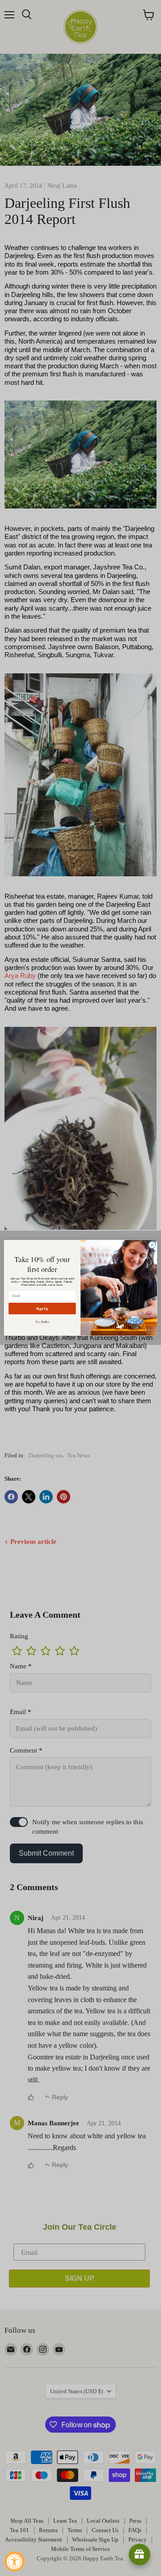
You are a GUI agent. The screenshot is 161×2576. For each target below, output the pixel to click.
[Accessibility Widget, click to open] (15, 2561)
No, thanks (42, 1322)
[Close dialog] (152, 1245)
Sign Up (42, 1308)
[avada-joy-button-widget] (140, 2554)
